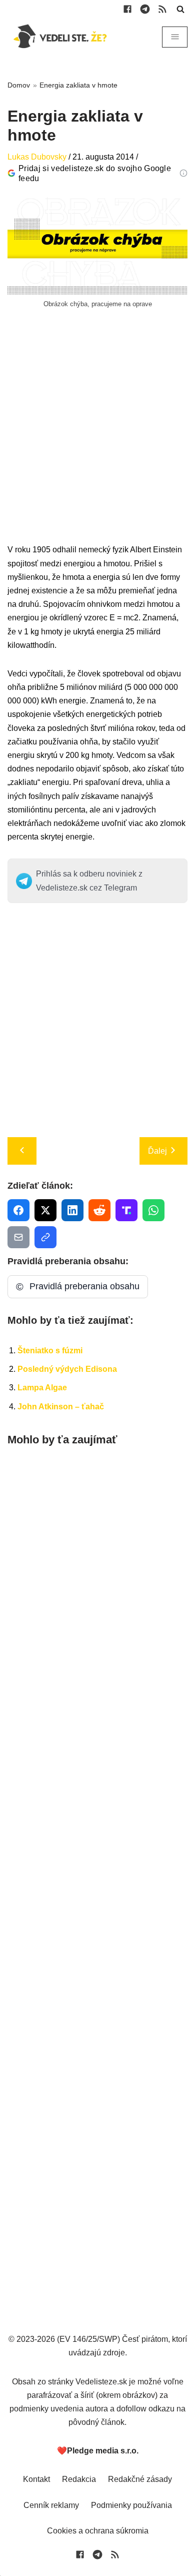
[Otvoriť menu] (175, 37)
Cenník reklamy (51, 2505)
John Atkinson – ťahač (61, 1407)
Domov (19, 85)
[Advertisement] (97, 445)
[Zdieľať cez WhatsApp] (153, 1210)
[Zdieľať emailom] (18, 1237)
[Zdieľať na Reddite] (99, 1210)
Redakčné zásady (140, 2479)
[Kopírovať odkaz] (45, 1237)
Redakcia (79, 2479)
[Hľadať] (180, 9)
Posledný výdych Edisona (67, 1369)
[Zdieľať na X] (45, 1210)
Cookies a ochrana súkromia (98, 2531)
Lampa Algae (42, 1388)
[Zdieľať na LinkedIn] (72, 1210)
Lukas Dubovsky (37, 157)
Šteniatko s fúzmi (50, 1351)
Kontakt (36, 2479)
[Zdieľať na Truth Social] (126, 1210)
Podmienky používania (131, 2505)
